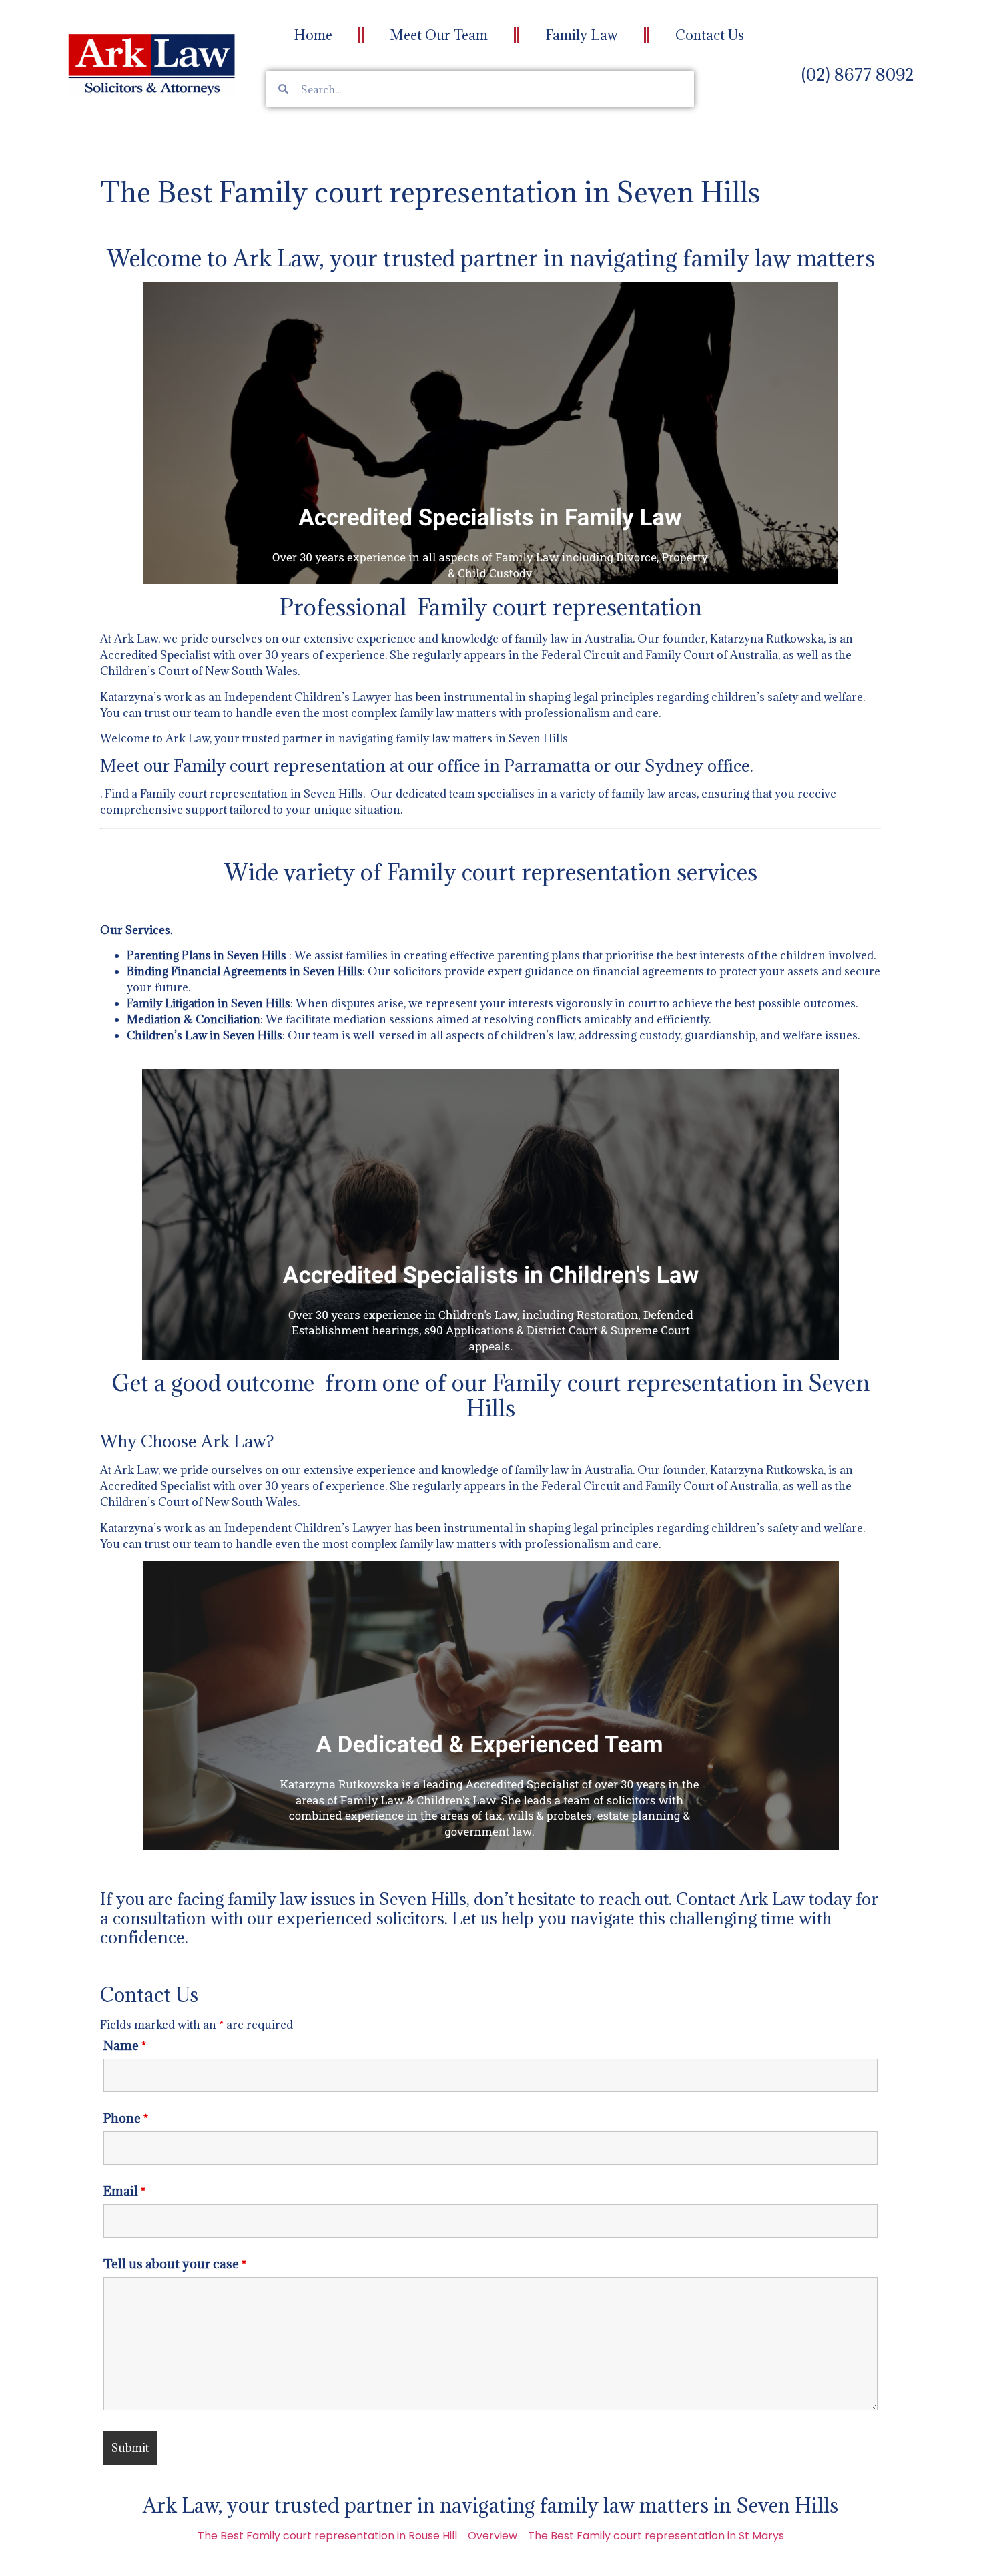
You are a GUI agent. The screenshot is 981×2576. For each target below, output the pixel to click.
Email (124, 2191)
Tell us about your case (175, 2264)
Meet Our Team (439, 35)
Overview (493, 2536)
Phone (126, 2118)
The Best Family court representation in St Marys (656, 2536)
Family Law (582, 35)
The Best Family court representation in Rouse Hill (327, 2536)
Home (313, 35)
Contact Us (710, 35)
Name (125, 2045)
